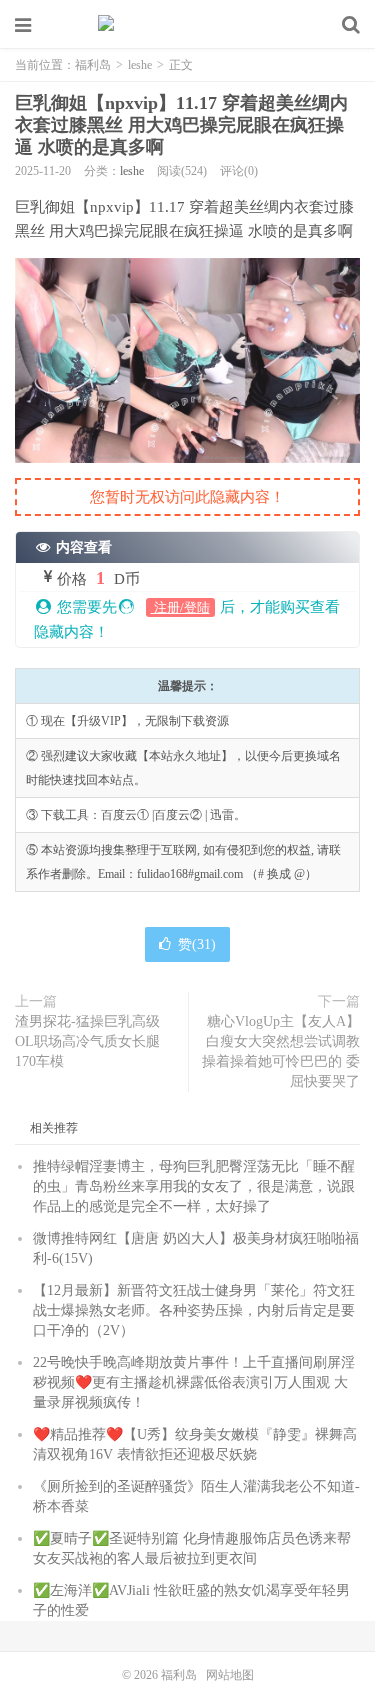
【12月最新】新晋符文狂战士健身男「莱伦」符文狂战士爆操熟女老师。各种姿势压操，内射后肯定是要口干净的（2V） (194, 1310)
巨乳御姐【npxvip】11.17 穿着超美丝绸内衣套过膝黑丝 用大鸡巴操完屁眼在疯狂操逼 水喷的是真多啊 (181, 125)
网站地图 (230, 1675)
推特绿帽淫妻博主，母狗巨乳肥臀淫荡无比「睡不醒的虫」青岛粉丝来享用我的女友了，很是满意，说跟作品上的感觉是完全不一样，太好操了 (194, 1186)
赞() (197, 944)
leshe (140, 65)
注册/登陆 (180, 607)
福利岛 (188, 25)
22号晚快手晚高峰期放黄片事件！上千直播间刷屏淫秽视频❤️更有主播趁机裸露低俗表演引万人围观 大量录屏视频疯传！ (194, 1382)
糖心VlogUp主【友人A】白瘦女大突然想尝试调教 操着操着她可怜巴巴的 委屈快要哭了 (281, 1051)
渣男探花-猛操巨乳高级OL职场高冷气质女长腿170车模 (87, 1041)
